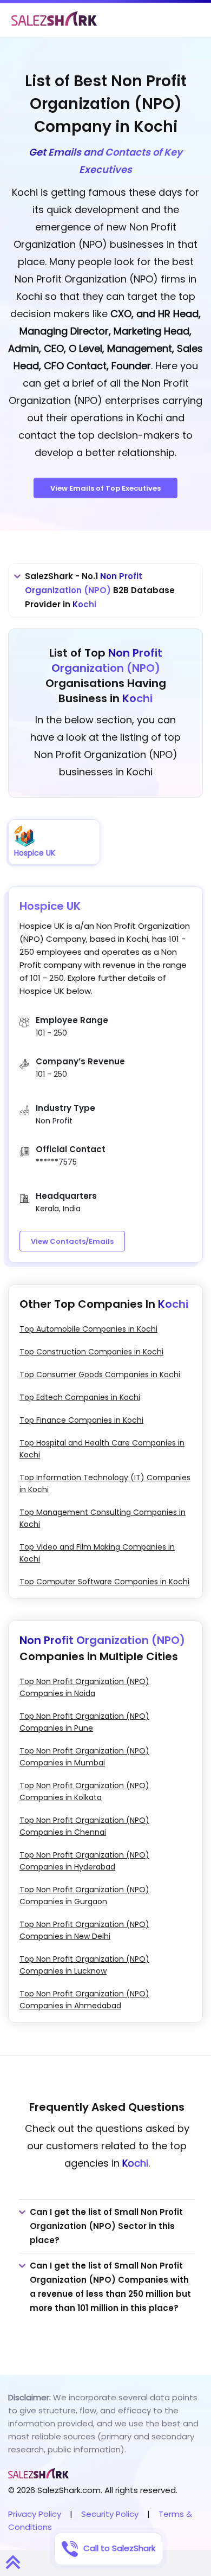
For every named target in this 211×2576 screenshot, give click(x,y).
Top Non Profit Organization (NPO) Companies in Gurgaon (84, 1896)
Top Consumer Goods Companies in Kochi (100, 1374)
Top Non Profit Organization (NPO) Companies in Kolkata (84, 1791)
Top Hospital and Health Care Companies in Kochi (102, 1449)
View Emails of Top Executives (105, 488)
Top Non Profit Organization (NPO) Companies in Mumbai (84, 1757)
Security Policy (110, 2514)
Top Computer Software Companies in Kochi (104, 1582)
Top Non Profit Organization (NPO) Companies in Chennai (84, 1826)
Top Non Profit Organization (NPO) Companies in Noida (84, 1687)
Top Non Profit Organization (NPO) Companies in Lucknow (84, 1965)
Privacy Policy (35, 2514)
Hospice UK (50, 906)
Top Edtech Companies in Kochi (80, 1397)
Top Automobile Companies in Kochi (88, 1329)
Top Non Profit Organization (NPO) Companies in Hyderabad (84, 1861)
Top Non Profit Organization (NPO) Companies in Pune (84, 1722)
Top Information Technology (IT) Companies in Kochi (105, 1483)
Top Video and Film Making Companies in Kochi (97, 1553)
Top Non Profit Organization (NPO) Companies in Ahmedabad (84, 2000)
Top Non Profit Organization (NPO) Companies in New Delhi (84, 1930)
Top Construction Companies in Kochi (91, 1352)
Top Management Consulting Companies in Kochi (103, 1518)
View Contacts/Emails (72, 1241)
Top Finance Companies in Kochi (81, 1420)
